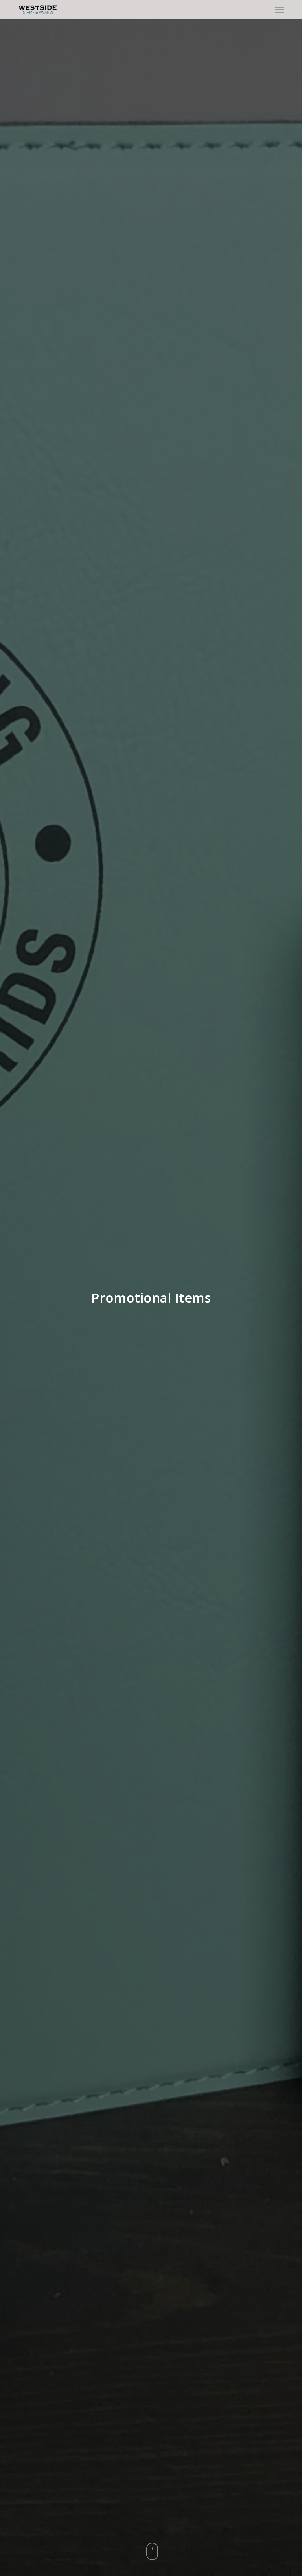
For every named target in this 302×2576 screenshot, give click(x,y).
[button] (280, 9)
